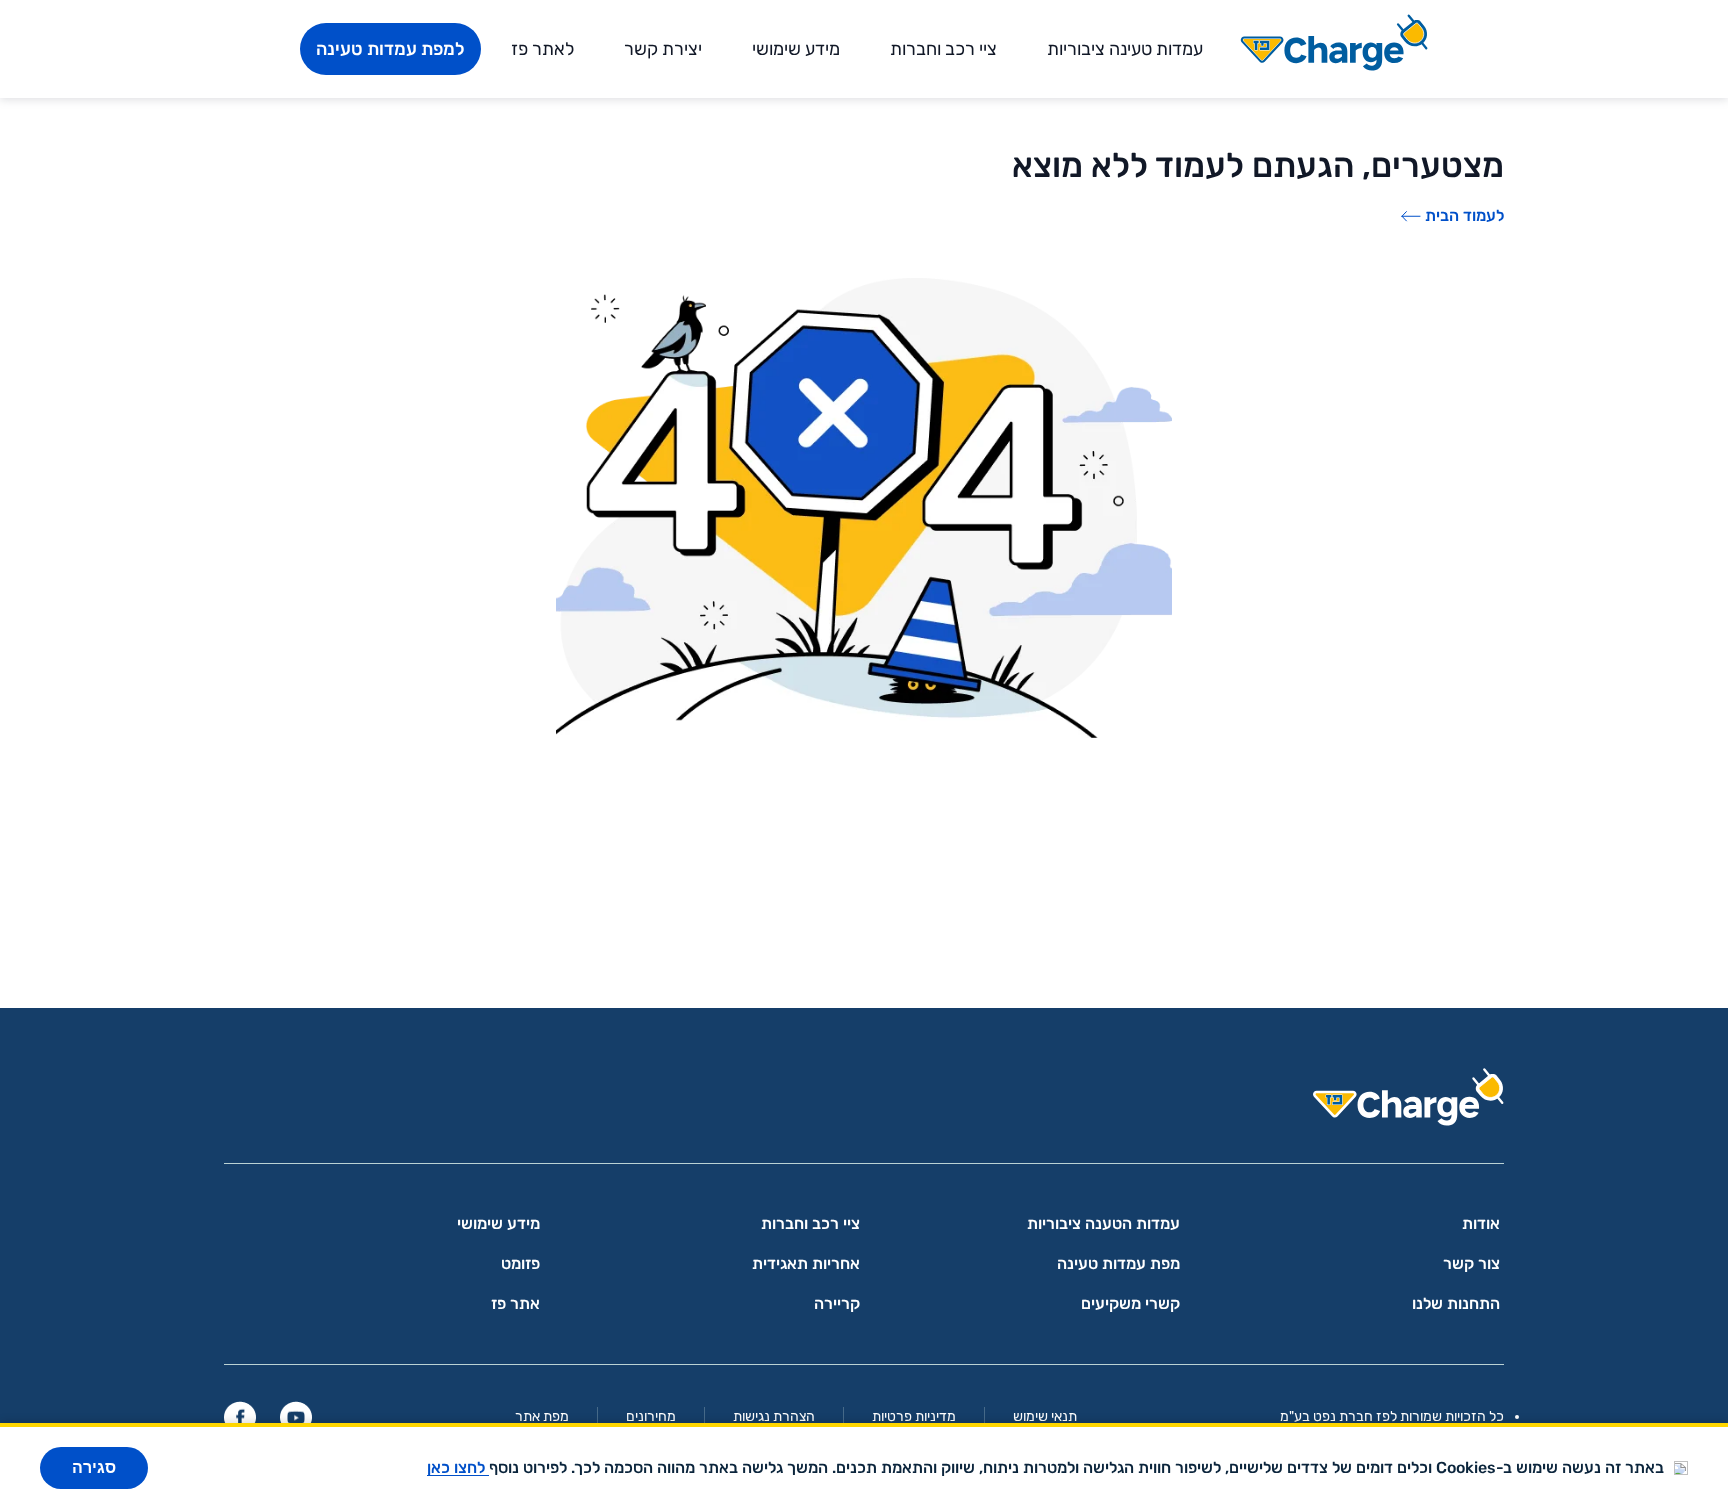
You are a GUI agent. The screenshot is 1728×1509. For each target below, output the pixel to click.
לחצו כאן (458, 1467)
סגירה (94, 1467)
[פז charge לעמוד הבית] (864, 1103)
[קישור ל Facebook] (240, 1417)
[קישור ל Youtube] (296, 1417)
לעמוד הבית (1464, 215)
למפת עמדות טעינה (390, 49)
